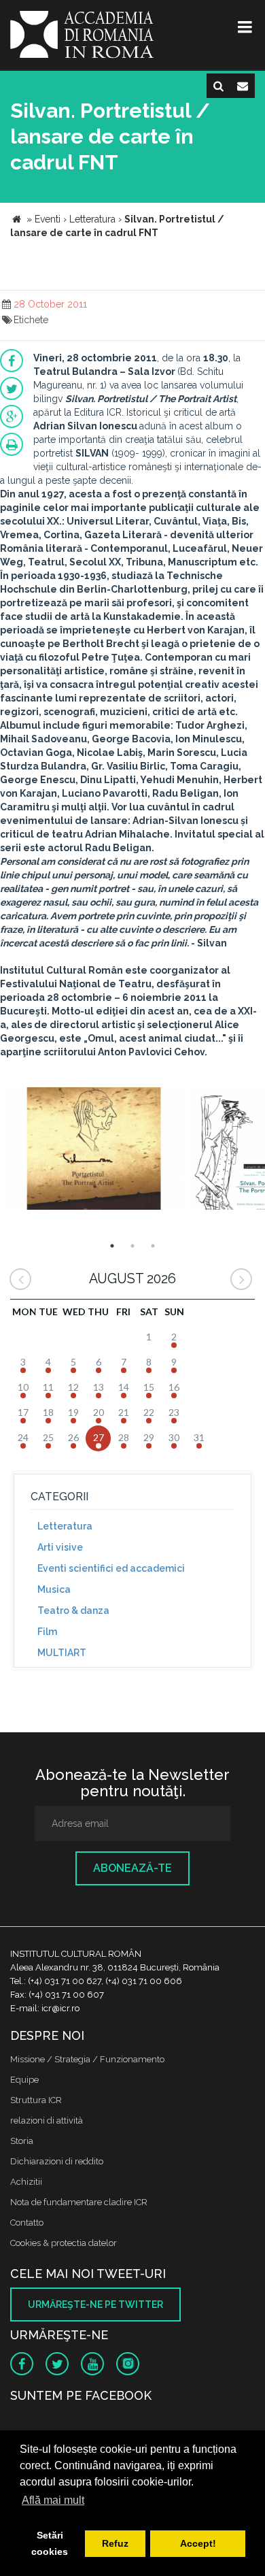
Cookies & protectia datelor (64, 2243)
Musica (54, 1589)
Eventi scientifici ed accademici (111, 1568)
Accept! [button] (198, 2543)
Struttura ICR (36, 2100)
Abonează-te (132, 1868)
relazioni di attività (47, 2120)
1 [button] (112, 1246)
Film (47, 1632)
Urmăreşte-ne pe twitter (95, 2305)
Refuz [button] (115, 2543)
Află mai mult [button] (53, 2500)
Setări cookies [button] (50, 2543)
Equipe (24, 2080)
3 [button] (153, 1246)
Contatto (27, 2223)
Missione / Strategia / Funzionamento (87, 2059)
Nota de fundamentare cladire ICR (79, 2202)
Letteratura (65, 1526)
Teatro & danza (73, 1611)
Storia (22, 2141)
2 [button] (132, 1246)
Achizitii (26, 2182)
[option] (94, 1150)
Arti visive (60, 1547)
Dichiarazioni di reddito (57, 2161)
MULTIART (62, 1653)
